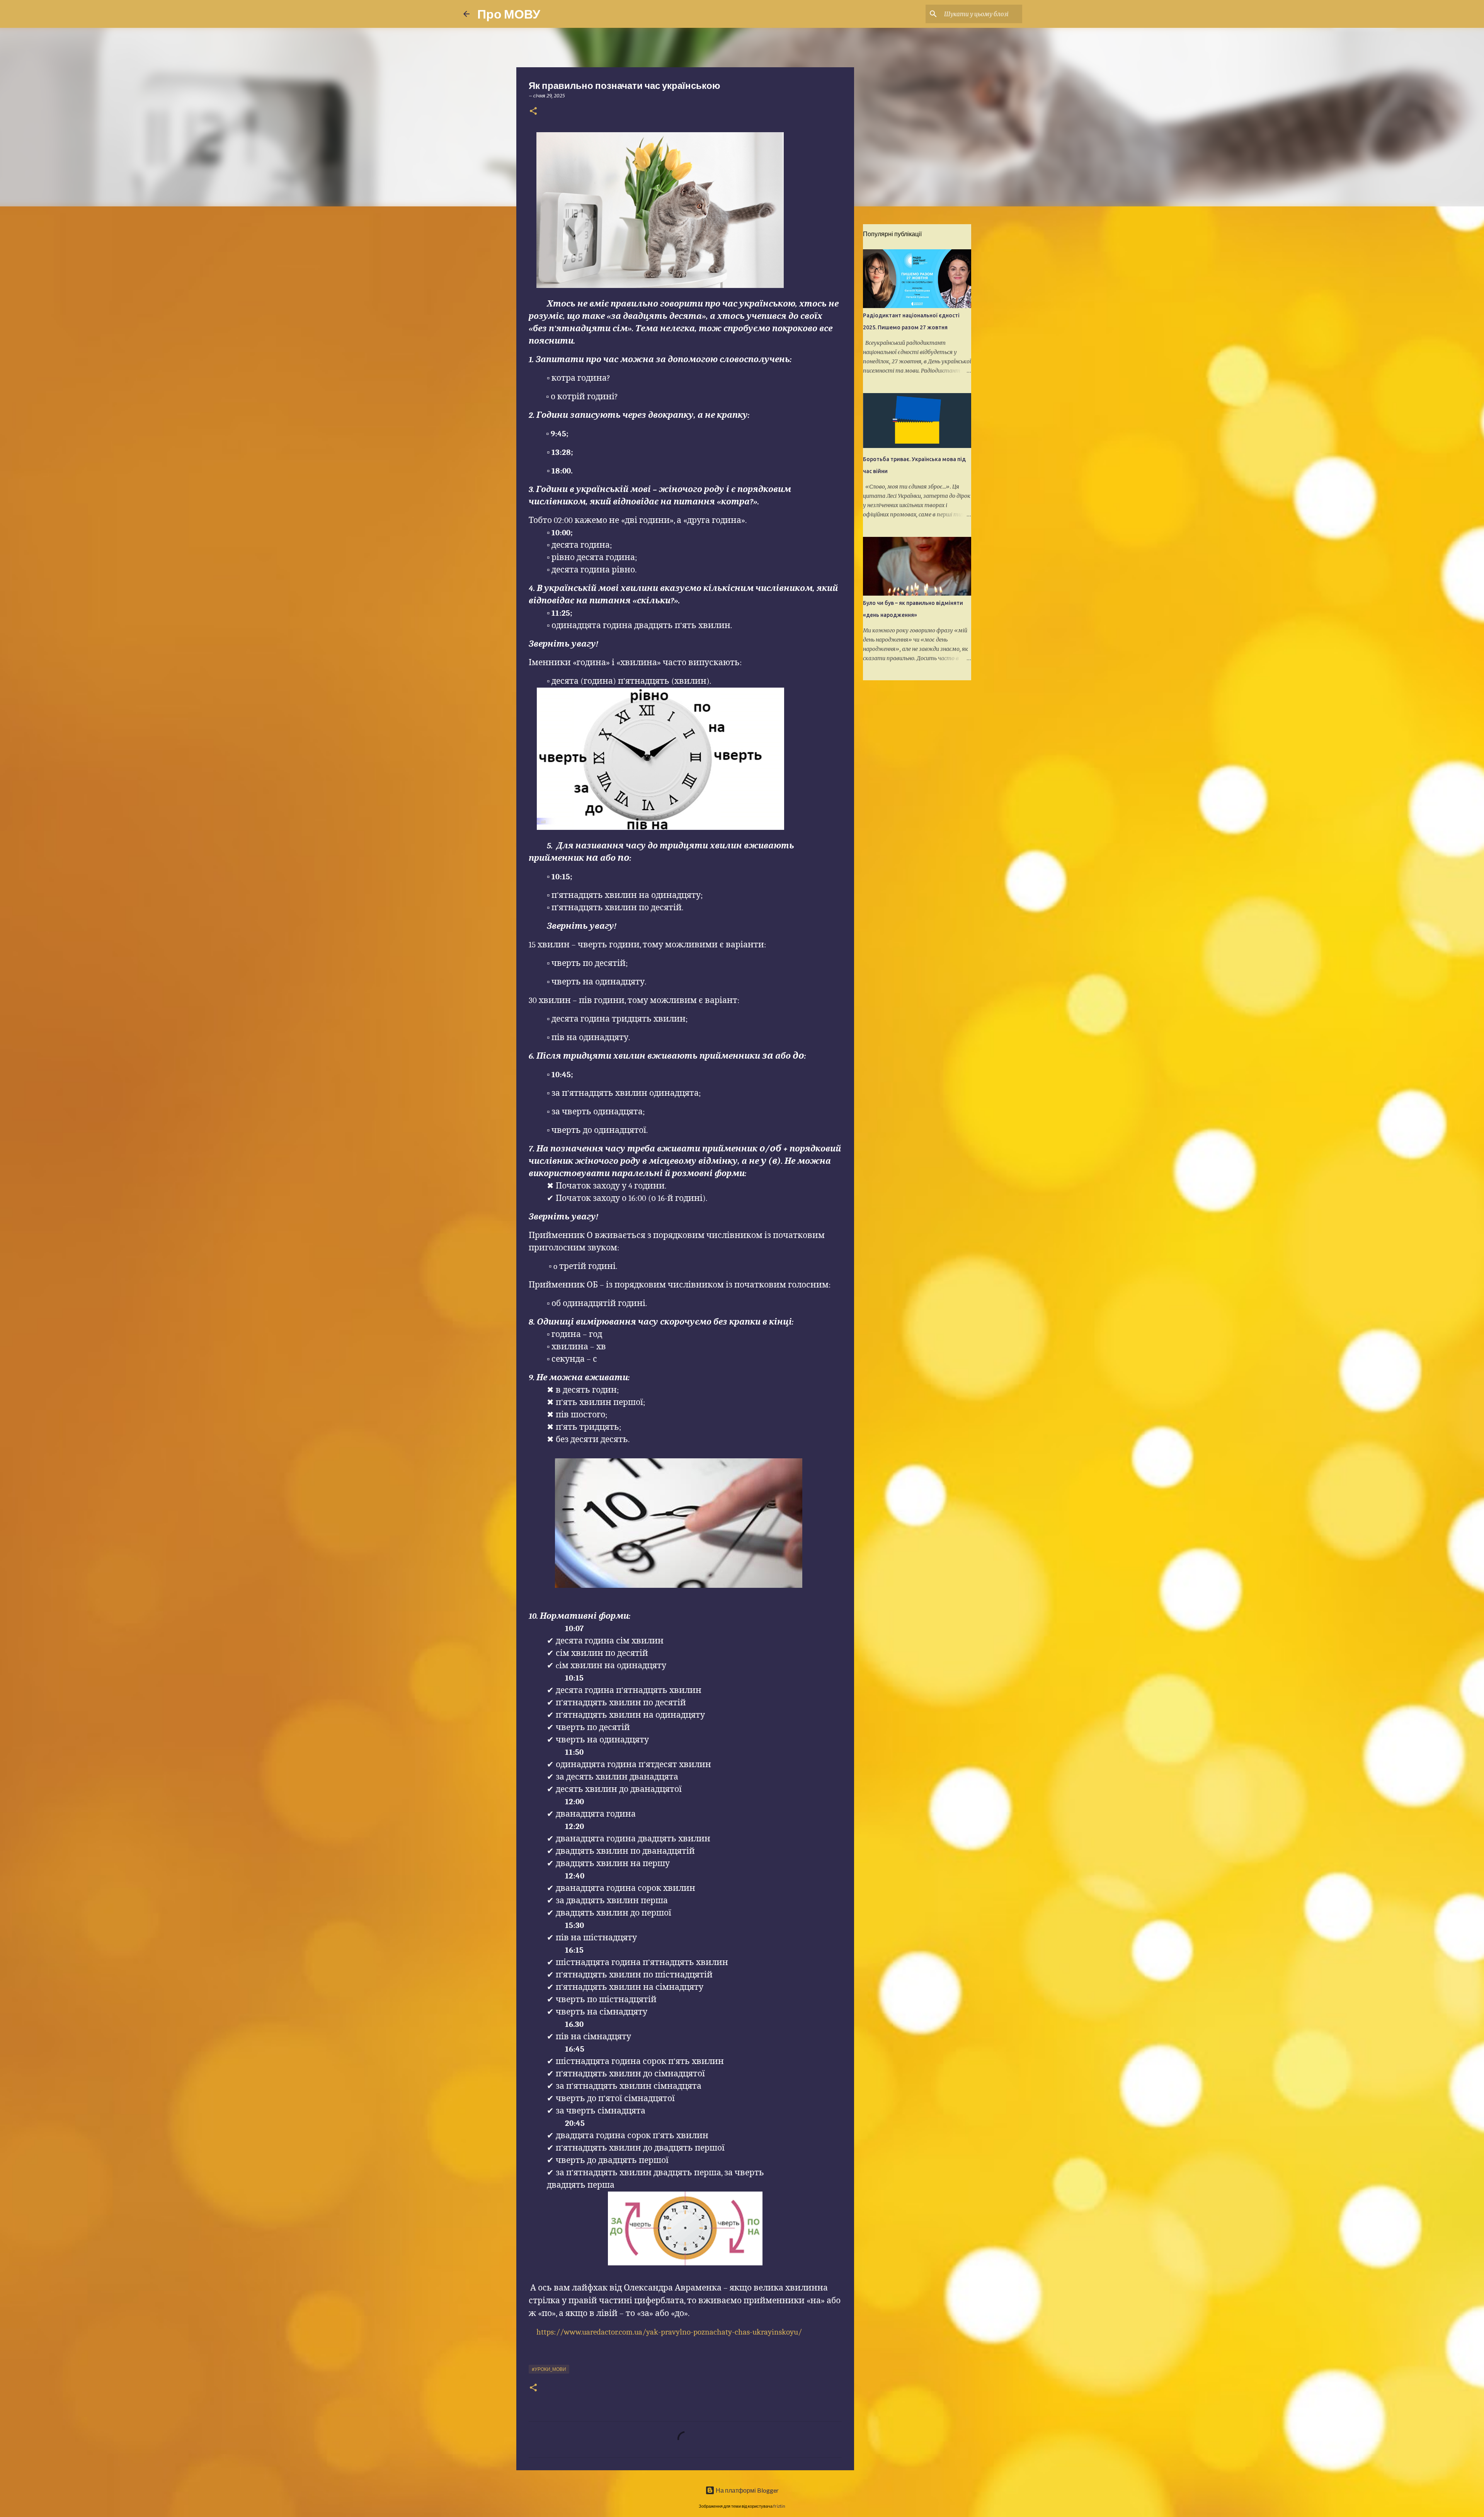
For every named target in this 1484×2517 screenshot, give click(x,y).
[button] (533, 112)
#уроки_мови (549, 2369)
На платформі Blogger (747, 2490)
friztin (779, 2506)
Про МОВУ (509, 14)
